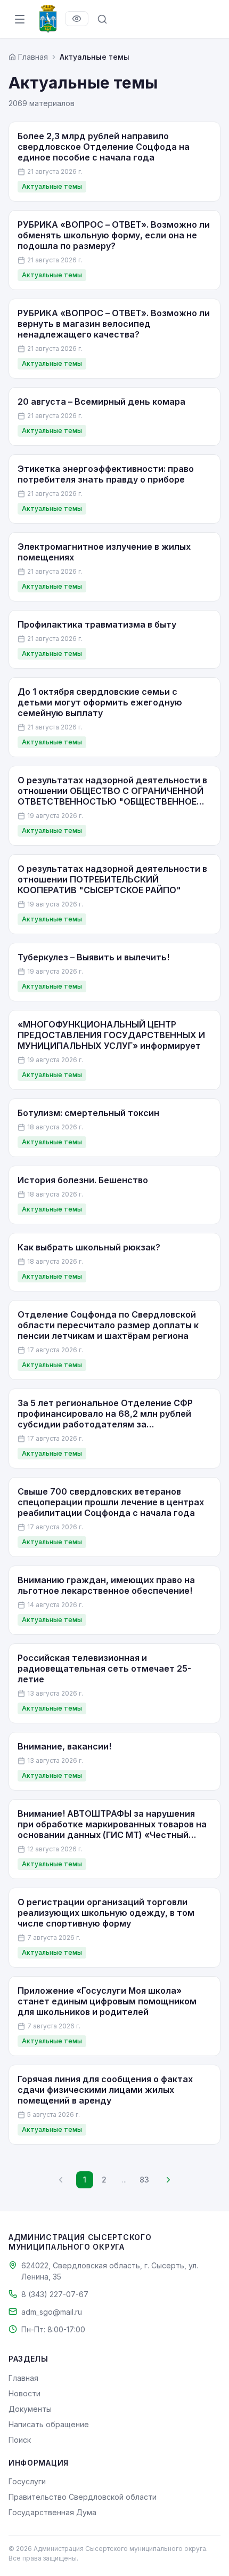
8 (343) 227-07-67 (55, 2294)
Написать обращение (49, 2424)
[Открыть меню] (20, 19)
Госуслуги (27, 2481)
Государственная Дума (52, 2512)
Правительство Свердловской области (83, 2497)
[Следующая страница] (168, 2180)
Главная (23, 2378)
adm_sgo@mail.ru (52, 2312)
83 (144, 2180)
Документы (30, 2409)
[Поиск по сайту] (102, 19)
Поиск (20, 2440)
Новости (24, 2393)
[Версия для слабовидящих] (77, 19)
